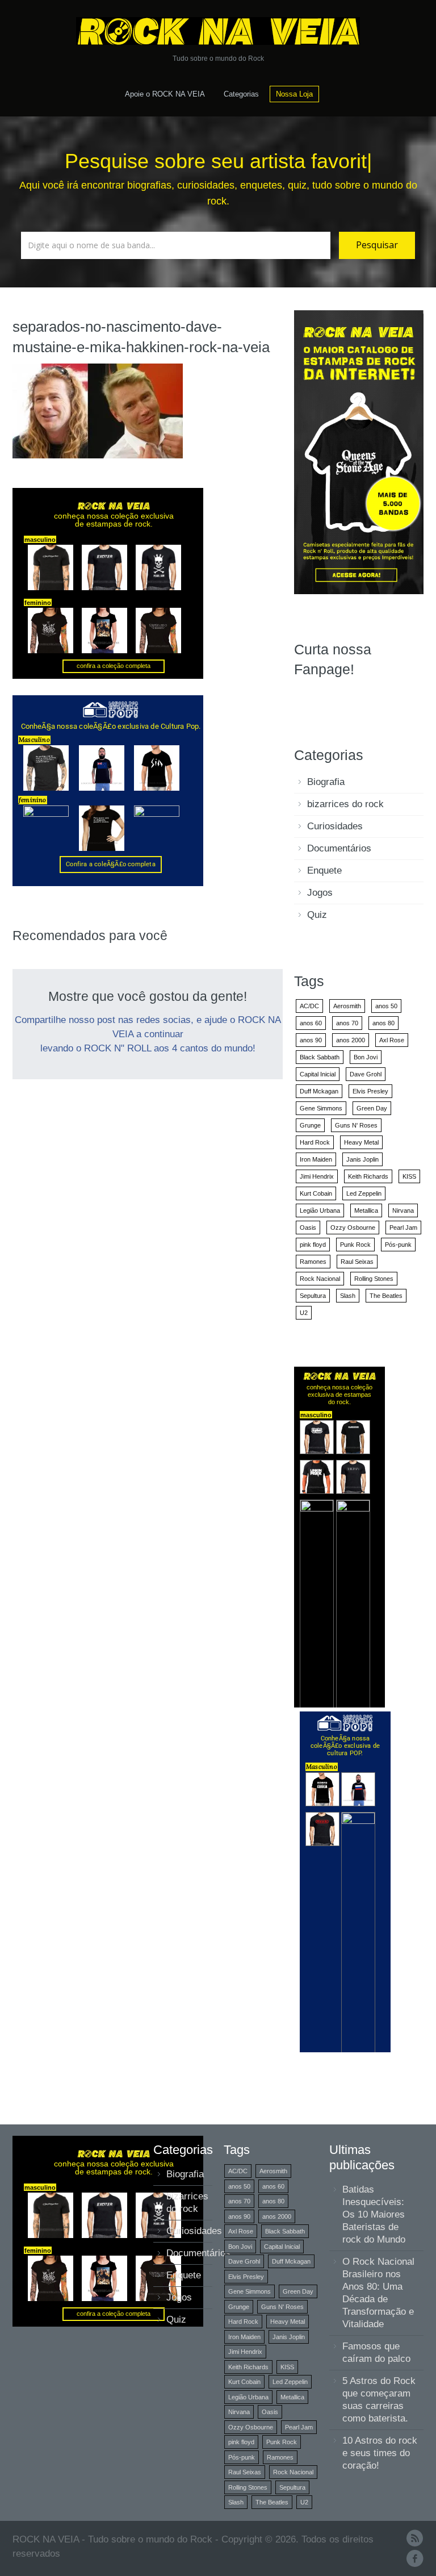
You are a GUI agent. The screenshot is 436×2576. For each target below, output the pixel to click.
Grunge (310, 1125)
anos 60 (311, 1023)
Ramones (313, 1262)
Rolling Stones (374, 1279)
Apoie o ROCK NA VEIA (165, 94)
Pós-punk (398, 1245)
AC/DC (309, 1006)
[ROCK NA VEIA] (218, 31)
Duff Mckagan (319, 1091)
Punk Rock (355, 1245)
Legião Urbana (320, 1210)
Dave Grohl (366, 1074)
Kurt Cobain (316, 1193)
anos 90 (311, 1040)
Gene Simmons (321, 1108)
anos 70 (347, 1023)
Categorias (241, 94)
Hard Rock (315, 1142)
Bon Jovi (366, 1057)
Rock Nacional (320, 1279)
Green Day (372, 1108)
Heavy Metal (361, 1142)
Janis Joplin (362, 1159)
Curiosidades (335, 826)
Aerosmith (347, 1006)
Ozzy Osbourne (353, 1228)
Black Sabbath (320, 1057)
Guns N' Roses (356, 1125)
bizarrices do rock (345, 804)
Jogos (320, 893)
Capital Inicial (318, 1074)
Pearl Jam (403, 1228)
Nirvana (403, 1210)
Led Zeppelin (364, 1193)
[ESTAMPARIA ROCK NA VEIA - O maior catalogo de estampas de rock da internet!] (359, 451)
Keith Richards (368, 1176)
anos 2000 (351, 1040)
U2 (304, 1313)
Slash (348, 1296)
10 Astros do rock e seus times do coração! (380, 2453)
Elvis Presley (370, 1091)
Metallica (366, 1210)
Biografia (326, 782)
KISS (409, 1176)
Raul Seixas (357, 1262)
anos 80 (383, 1023)
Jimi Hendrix (317, 1176)
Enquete (324, 871)
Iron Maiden (316, 1159)
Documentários (339, 848)
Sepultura (313, 1296)
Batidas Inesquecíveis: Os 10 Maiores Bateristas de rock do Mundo (374, 2214)
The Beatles (386, 1296)
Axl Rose (392, 1040)
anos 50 (386, 1006)
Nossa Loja (294, 94)
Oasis (308, 1228)
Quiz (317, 915)
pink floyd (313, 1245)
